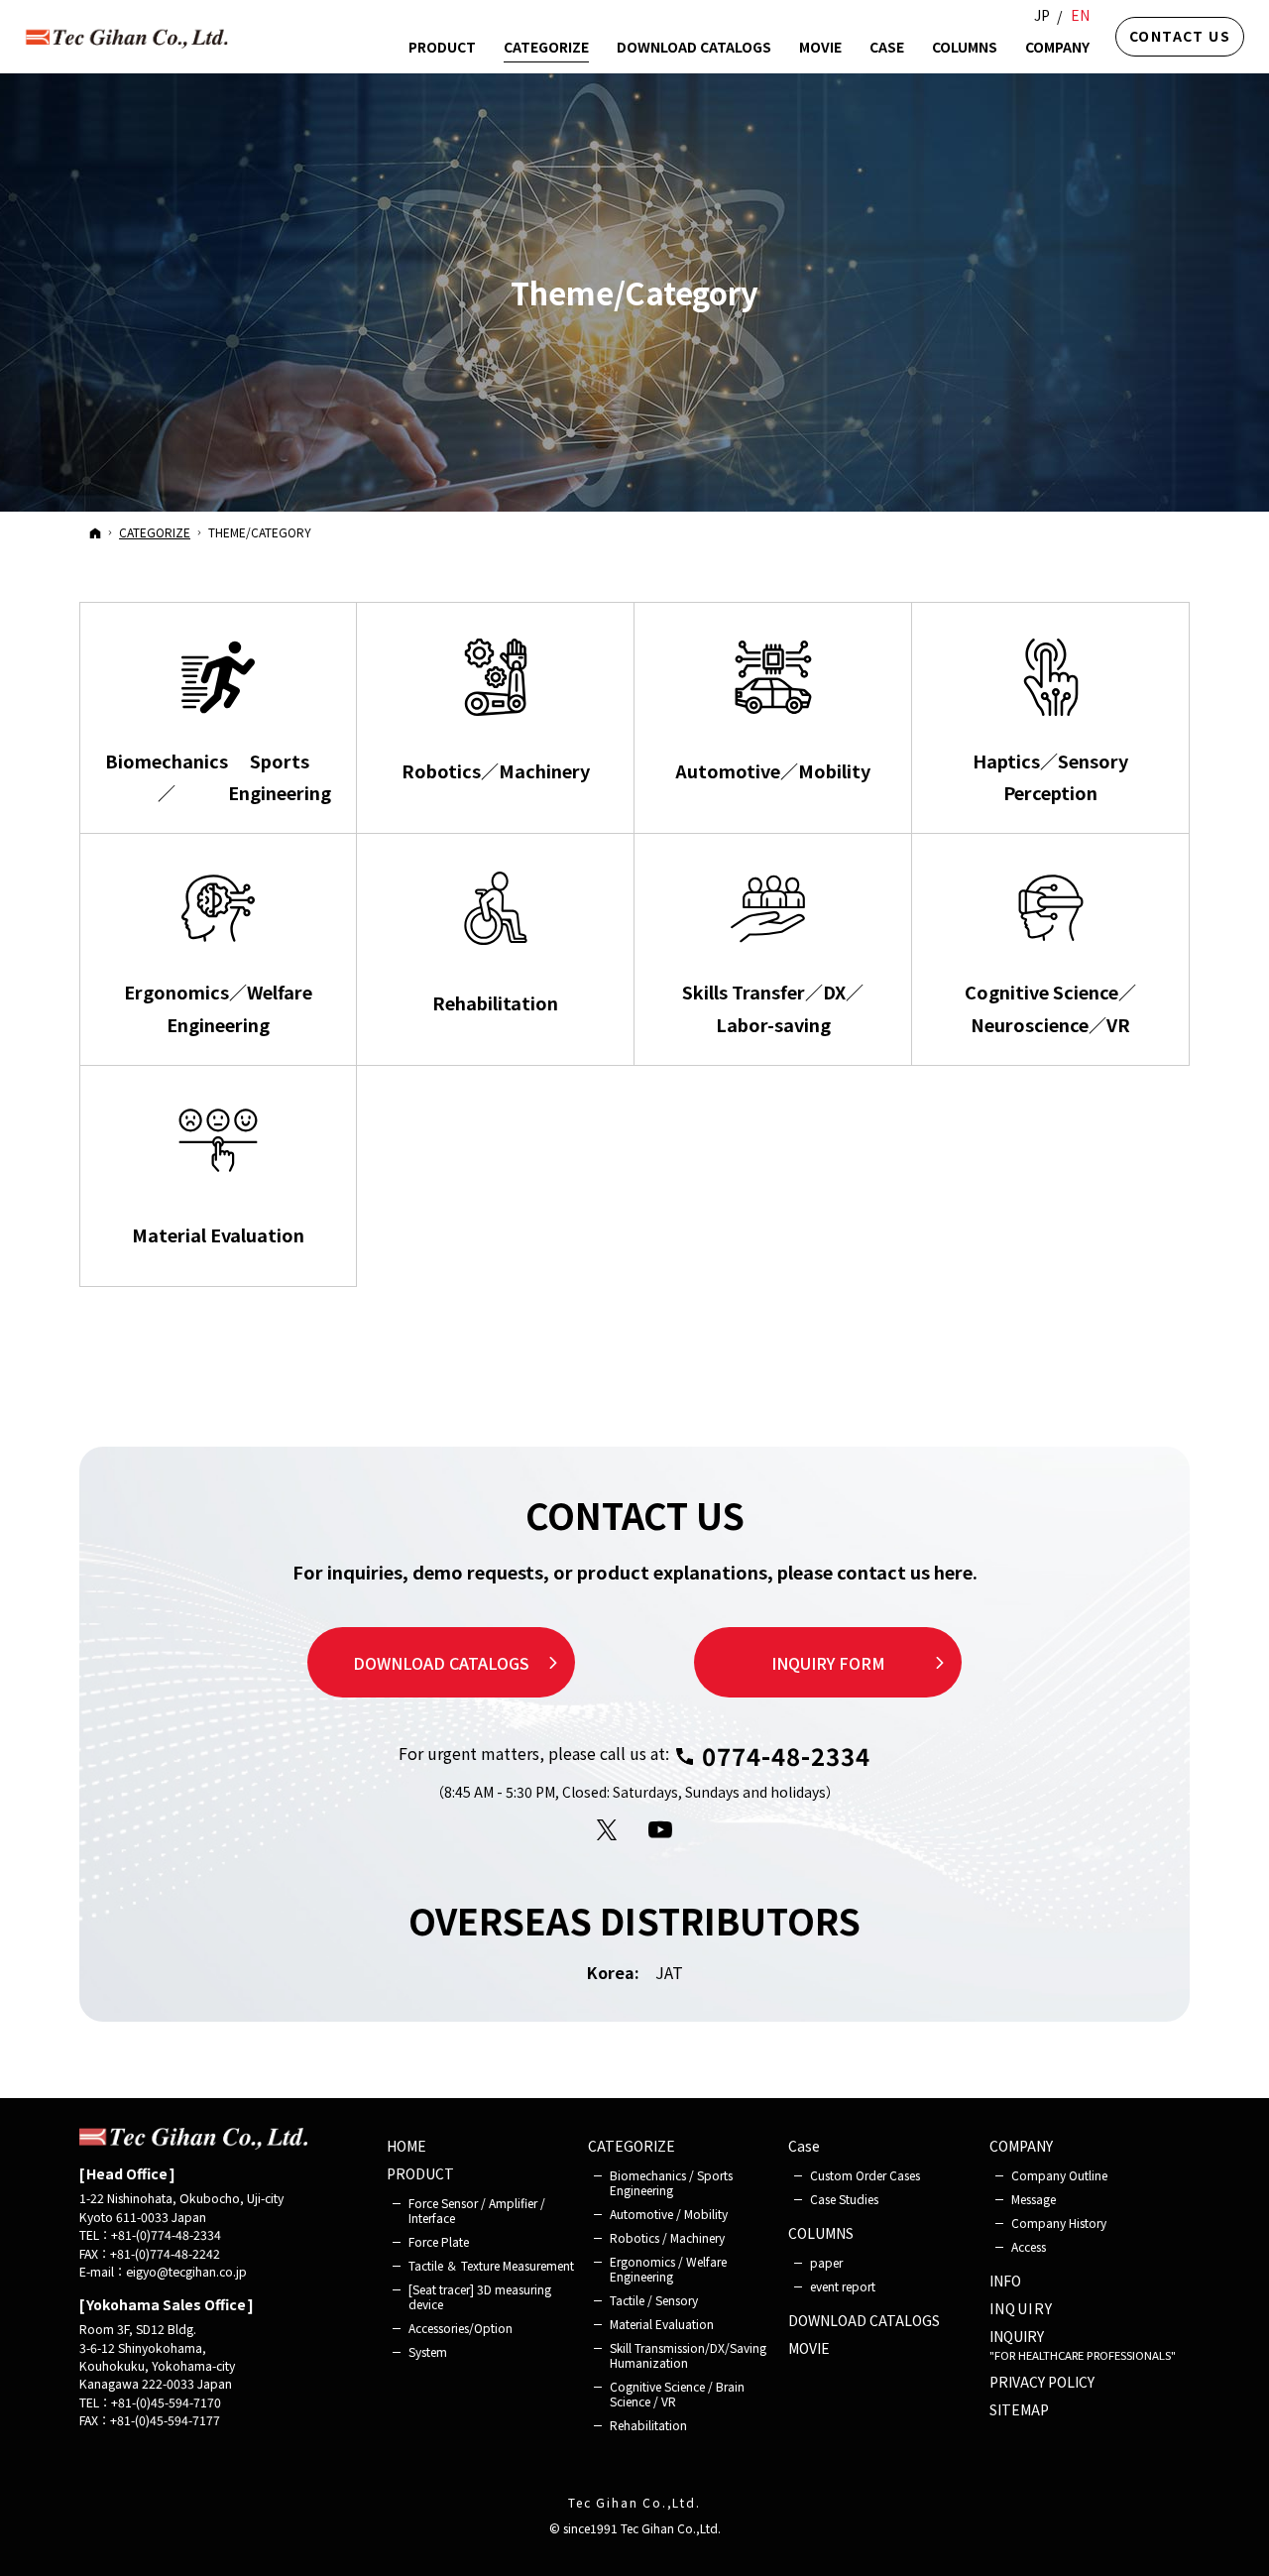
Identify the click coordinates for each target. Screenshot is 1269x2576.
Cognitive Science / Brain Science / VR (677, 2394)
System (428, 2351)
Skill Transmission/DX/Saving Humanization (688, 2355)
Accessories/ (461, 2328)
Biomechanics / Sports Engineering (671, 2182)
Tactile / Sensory (654, 2300)
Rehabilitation (648, 2425)
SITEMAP (1019, 2410)
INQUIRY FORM (828, 1663)
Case (804, 2147)
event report (843, 2286)
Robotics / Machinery (667, 2237)
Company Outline (1059, 2175)
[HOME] (95, 532)
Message (1034, 2199)
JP (1042, 15)
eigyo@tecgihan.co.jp (186, 2272)
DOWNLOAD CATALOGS (441, 1663)
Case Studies (844, 2199)
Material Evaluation (662, 2324)
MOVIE (809, 2349)
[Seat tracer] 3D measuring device (480, 2296)
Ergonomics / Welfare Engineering (668, 2269)
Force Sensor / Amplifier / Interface (477, 2210)
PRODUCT (420, 2174)
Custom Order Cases (865, 2175)
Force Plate (439, 2241)
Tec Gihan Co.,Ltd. (634, 2502)
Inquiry (1022, 2309)
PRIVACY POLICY (1042, 2383)
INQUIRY (1083, 2345)
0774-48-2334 (786, 1756)
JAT (669, 1972)
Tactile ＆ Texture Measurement (491, 2265)
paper (826, 2262)
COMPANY (1021, 2147)
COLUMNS (821, 2234)
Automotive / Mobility (669, 2214)
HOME (406, 2147)
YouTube (661, 1830)
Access (1029, 2246)
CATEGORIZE (632, 2147)
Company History (1059, 2223)
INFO (1005, 2282)
